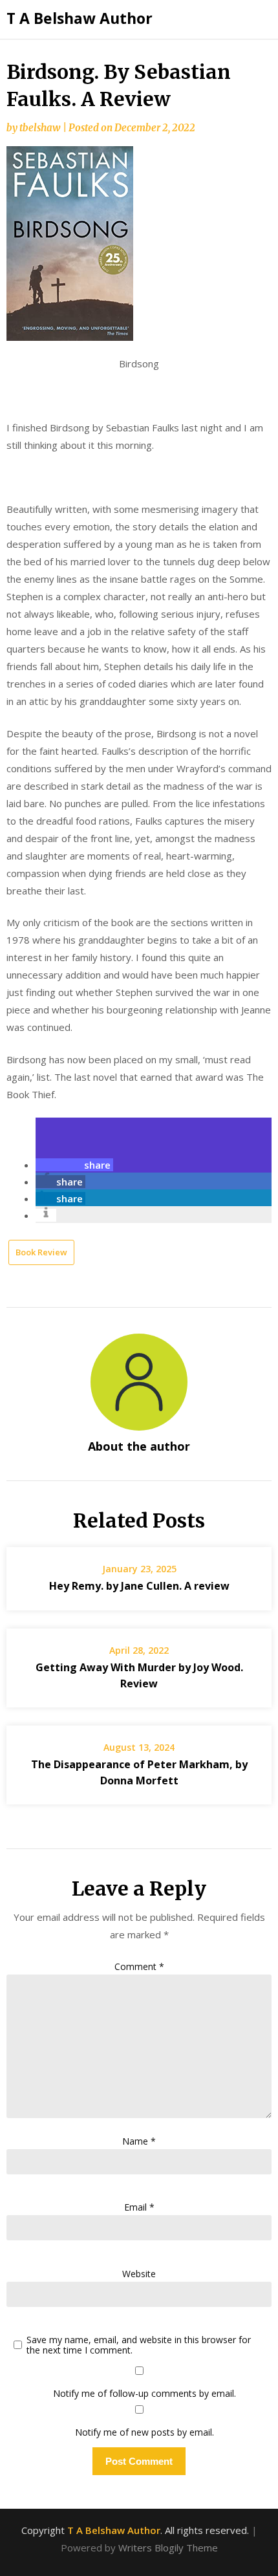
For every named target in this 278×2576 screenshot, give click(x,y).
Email (139, 2207)
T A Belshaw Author (80, 18)
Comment (139, 1966)
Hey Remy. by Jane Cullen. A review (139, 1586)
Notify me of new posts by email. (144, 2432)
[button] (74, 1165)
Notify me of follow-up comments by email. (144, 2393)
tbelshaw (40, 128)
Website (139, 2274)
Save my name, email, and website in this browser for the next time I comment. (139, 2346)
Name (139, 2141)
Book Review (41, 1252)
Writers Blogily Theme (168, 2548)
